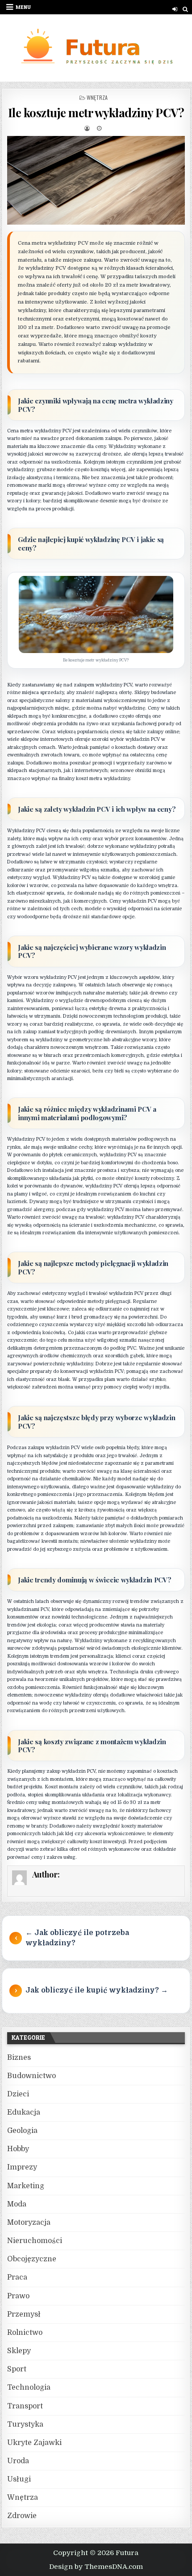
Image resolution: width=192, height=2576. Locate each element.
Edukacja (24, 2112)
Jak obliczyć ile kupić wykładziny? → (97, 1990)
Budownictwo (31, 2076)
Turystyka (25, 2424)
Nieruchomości (35, 2241)
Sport (17, 2369)
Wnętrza (97, 97)
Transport (25, 2406)
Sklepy (19, 2351)
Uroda (18, 2461)
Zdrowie (22, 2516)
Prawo (18, 2296)
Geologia (22, 2131)
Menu (23, 7)
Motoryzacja (29, 2223)
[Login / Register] (175, 9)
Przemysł (24, 2314)
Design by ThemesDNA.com (96, 2567)
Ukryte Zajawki (34, 2443)
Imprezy (22, 2167)
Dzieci (18, 2094)
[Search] (186, 9)
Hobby (18, 2149)
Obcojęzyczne (32, 2259)
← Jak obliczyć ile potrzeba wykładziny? (77, 1938)
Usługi (19, 2479)
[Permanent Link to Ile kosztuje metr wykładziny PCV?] (96, 180)
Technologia (29, 2387)
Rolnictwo (25, 2333)
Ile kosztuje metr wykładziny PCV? (96, 113)
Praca (17, 2277)
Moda (17, 2204)
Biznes (19, 2058)
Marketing (26, 2186)
